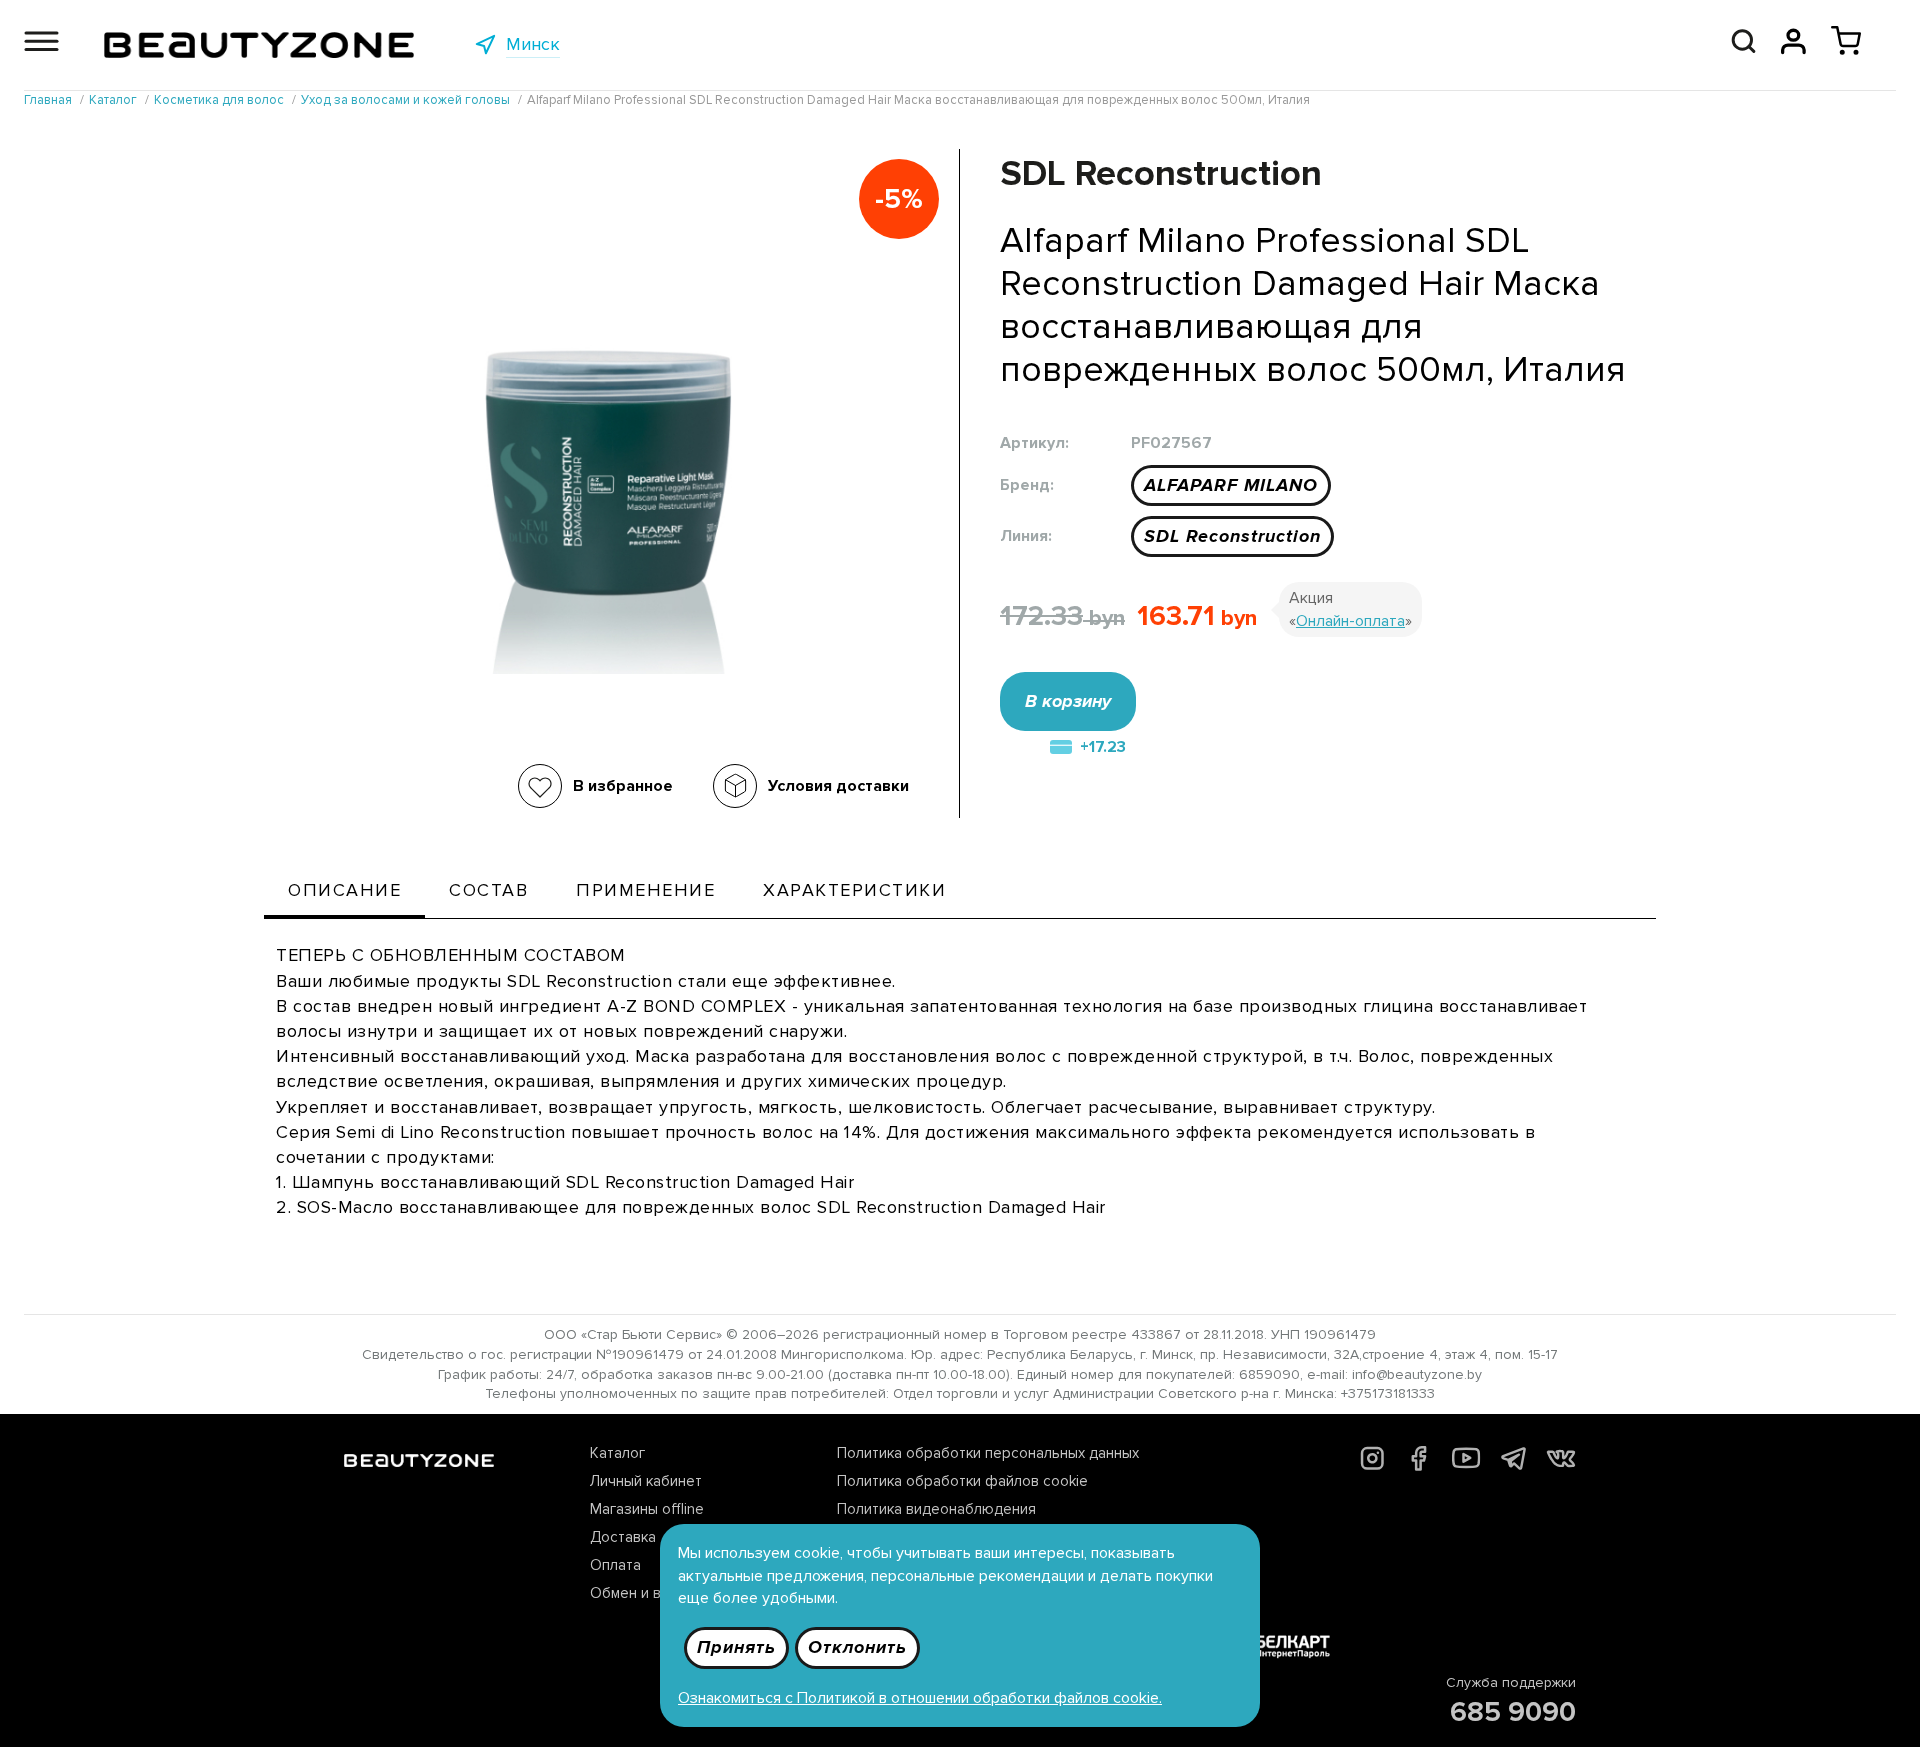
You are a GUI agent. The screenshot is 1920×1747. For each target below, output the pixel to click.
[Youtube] (1466, 1467)
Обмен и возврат (650, 1593)
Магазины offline (647, 1509)
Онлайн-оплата (1350, 621)
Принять (736, 1647)
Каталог (617, 1453)
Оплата (615, 1565)
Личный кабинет (646, 1481)
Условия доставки (838, 786)
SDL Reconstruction (1232, 536)
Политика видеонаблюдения (936, 1509)
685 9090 (1513, 1712)
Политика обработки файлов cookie (962, 1481)
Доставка (623, 1537)
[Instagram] (1372, 1465)
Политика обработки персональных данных (988, 1453)
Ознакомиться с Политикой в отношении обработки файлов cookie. (920, 1698)
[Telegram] (1513, 1464)
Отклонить (857, 1647)
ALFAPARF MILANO (1231, 485)
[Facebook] (1418, 1466)
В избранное (623, 786)
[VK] (1561, 1462)
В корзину (1068, 701)
